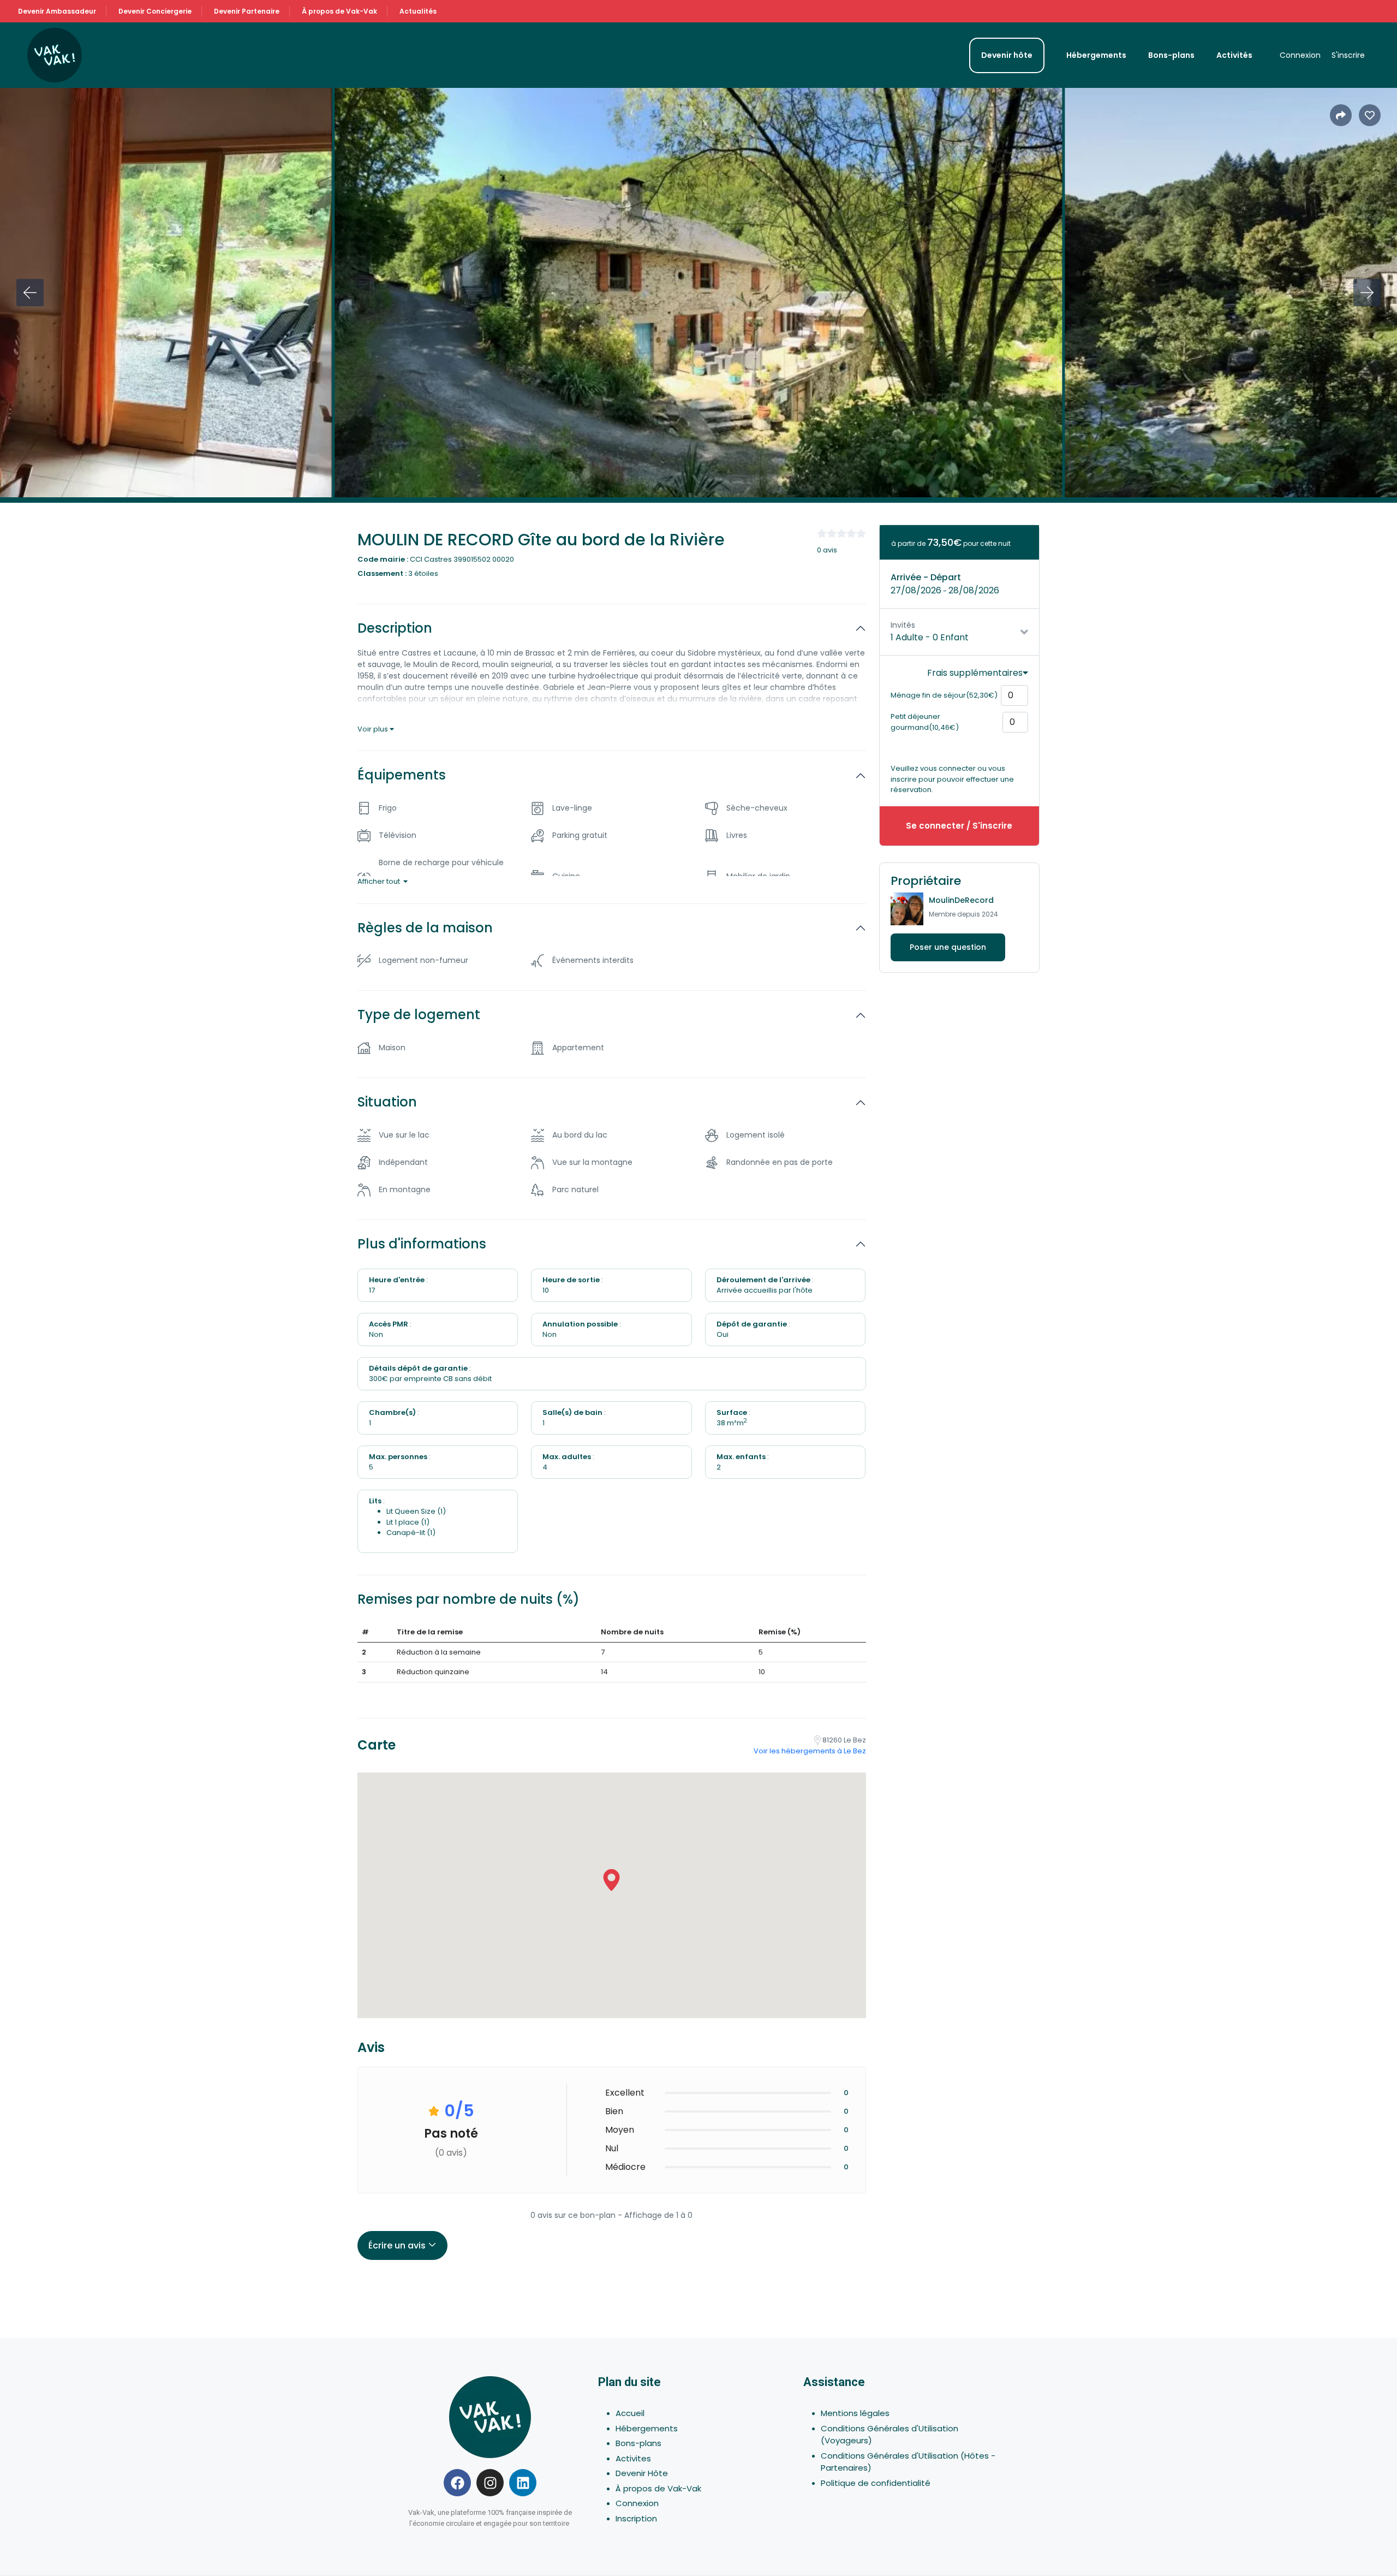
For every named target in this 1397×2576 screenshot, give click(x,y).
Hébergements (1096, 55)
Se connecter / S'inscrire (959, 826)
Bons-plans (1171, 55)
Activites (633, 2458)
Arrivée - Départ (926, 577)
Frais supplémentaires (975, 673)
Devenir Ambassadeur (57, 11)
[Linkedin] (523, 2483)
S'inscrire (1348, 55)
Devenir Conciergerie (155, 11)
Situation (387, 1102)
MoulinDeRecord (961, 900)
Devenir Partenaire (247, 11)
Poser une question (948, 947)
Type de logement (419, 1015)
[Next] (1367, 293)
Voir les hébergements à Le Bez (810, 1751)
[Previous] (30, 293)
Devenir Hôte (642, 2473)
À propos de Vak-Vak (339, 11)
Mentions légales (855, 2413)
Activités (1234, 55)
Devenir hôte (1007, 55)
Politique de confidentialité (876, 2483)
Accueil (630, 2413)
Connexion (1300, 55)
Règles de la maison (425, 928)
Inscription (636, 2518)
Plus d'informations (422, 1244)
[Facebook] (457, 2483)
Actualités (418, 11)
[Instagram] (490, 2483)
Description (395, 629)
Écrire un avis (398, 2245)
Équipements (402, 775)
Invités (903, 625)
